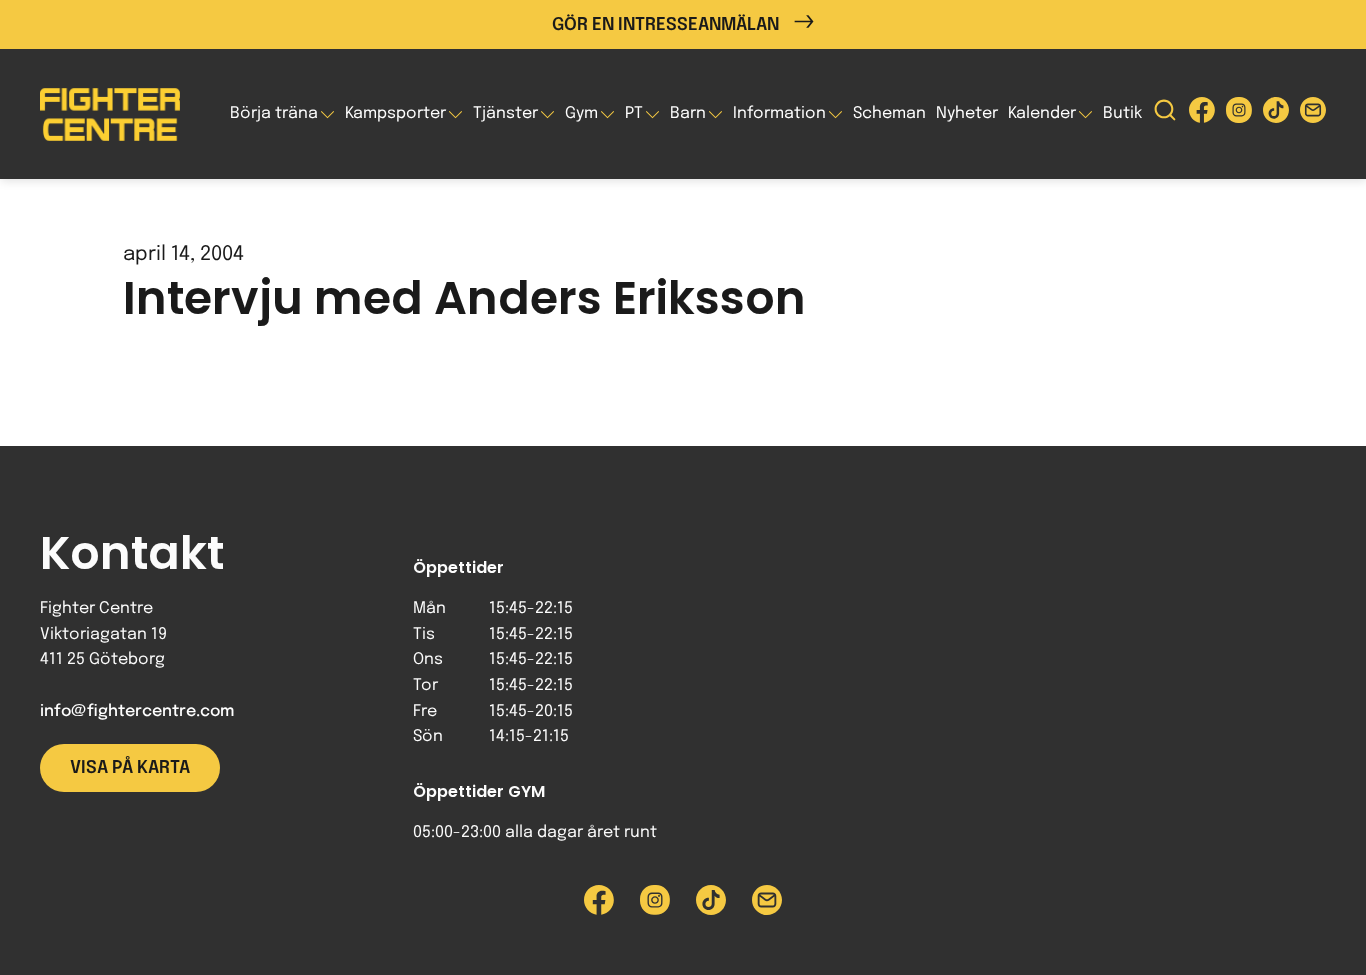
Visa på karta (130, 768)
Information (779, 113)
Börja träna (274, 113)
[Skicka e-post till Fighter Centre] (1313, 114)
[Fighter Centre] (110, 114)
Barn (688, 113)
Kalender (1042, 113)
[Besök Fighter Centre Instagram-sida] (1239, 114)
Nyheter (967, 113)
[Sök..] (1165, 114)
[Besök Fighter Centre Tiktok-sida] (1276, 114)
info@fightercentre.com (137, 711)
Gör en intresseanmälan (665, 25)
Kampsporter (395, 113)
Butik (1122, 113)
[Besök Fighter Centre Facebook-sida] (1202, 114)
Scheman (889, 113)
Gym (581, 113)
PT (634, 113)
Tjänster (505, 113)
